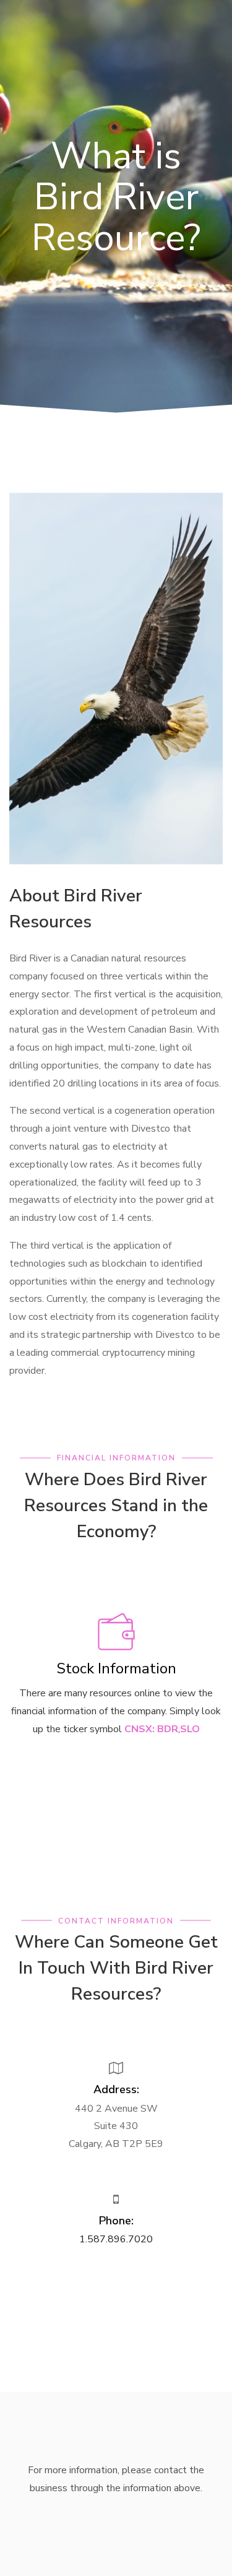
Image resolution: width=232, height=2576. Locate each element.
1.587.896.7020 (116, 2239)
